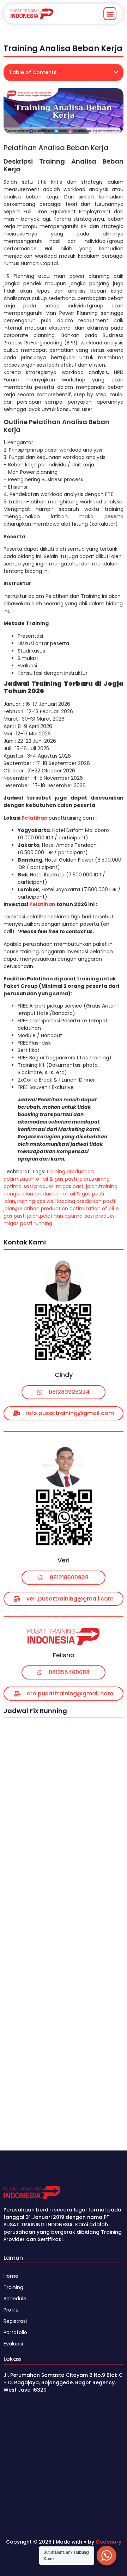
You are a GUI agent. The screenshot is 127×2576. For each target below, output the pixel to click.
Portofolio (15, 2332)
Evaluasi (13, 2344)
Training (13, 2287)
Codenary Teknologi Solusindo (80, 2546)
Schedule (15, 2299)
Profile (11, 2310)
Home (11, 2276)
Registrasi (15, 2321)
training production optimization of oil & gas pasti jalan (49, 1175)
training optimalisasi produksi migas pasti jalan (57, 1183)
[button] (110, 14)
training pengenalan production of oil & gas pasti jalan (61, 1194)
